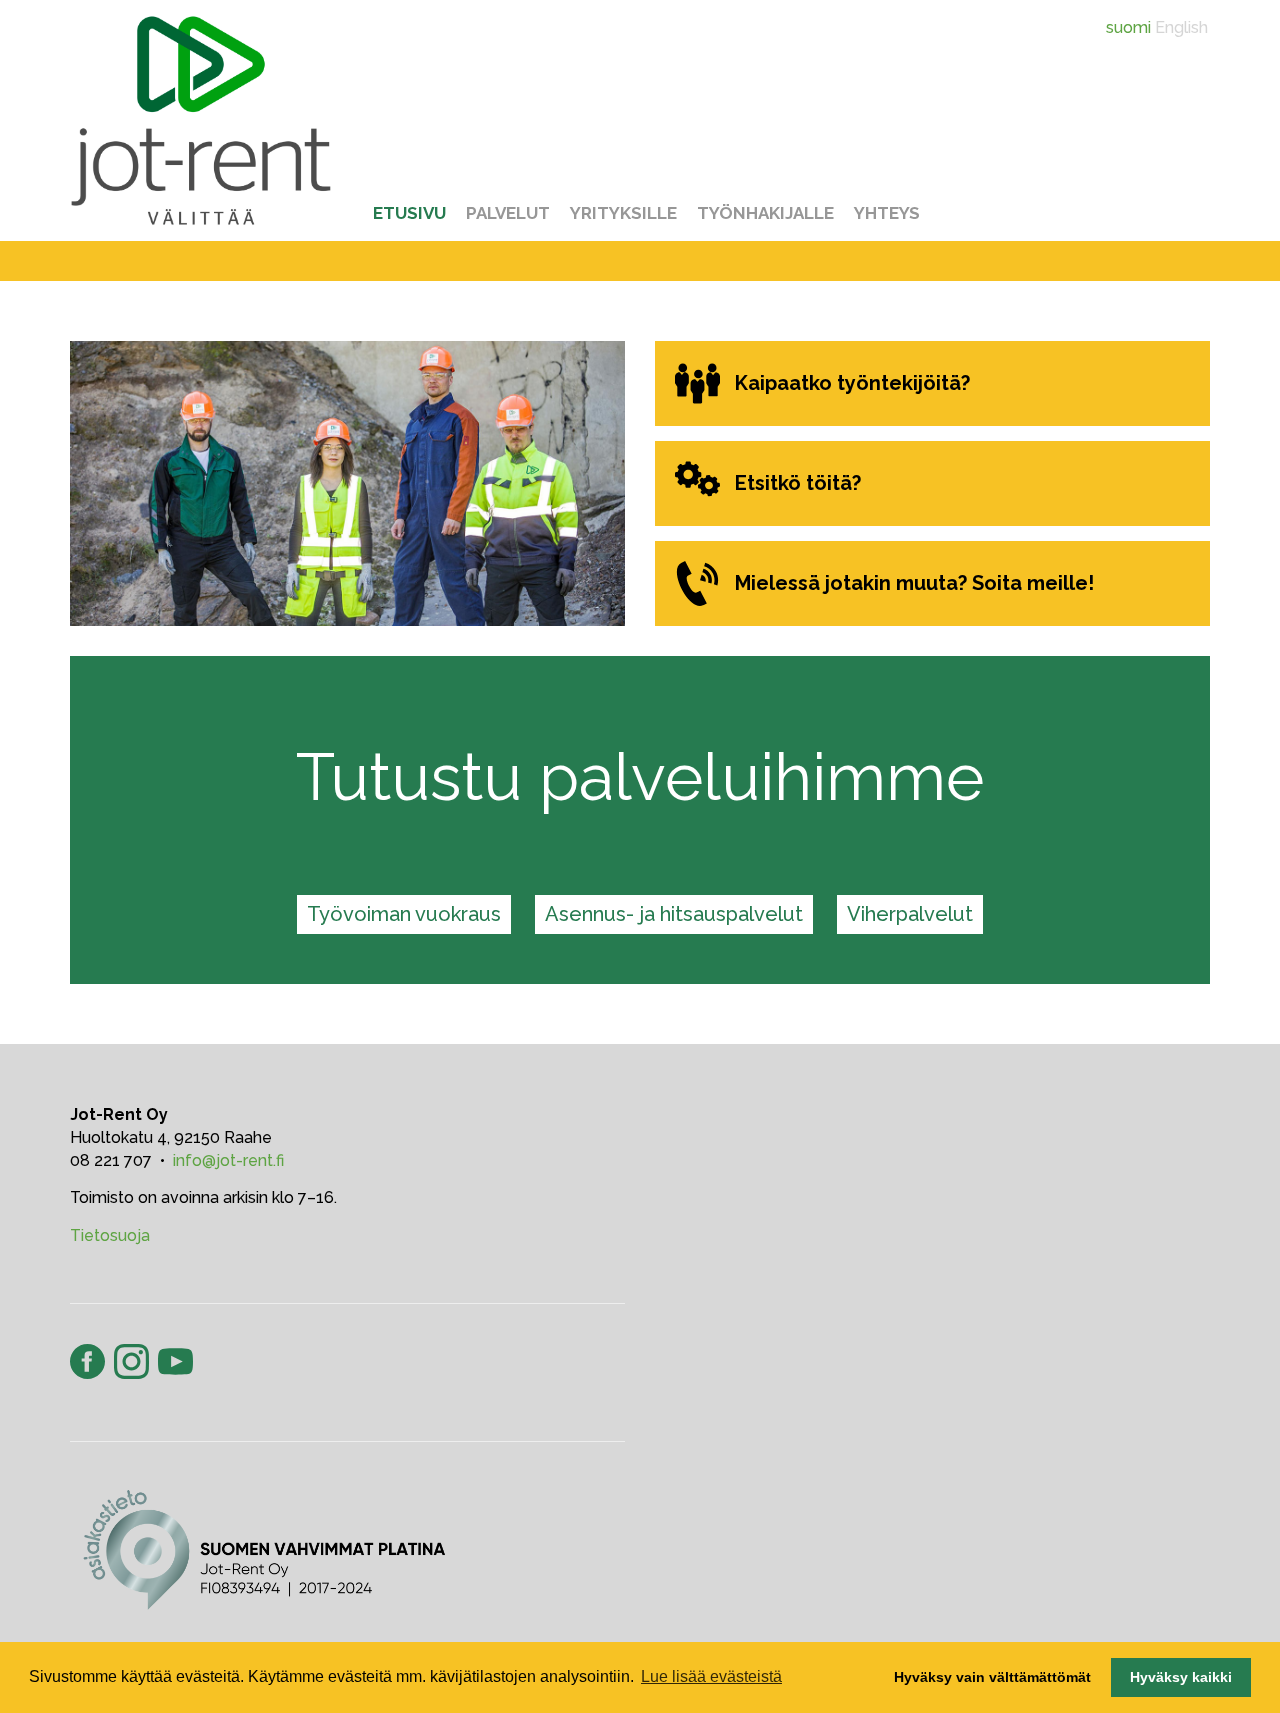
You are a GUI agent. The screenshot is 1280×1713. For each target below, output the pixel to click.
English (1181, 27)
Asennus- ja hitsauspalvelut (674, 914)
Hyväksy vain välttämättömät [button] (992, 1677)
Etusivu (409, 213)
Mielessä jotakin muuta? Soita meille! (914, 583)
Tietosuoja (110, 1235)
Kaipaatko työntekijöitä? (852, 383)
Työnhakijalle (765, 213)
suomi (1128, 27)
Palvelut (508, 213)
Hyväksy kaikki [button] (1181, 1677)
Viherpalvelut (910, 914)
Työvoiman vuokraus (404, 914)
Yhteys (887, 213)
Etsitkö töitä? (798, 483)
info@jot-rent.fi (228, 1160)
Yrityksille (623, 213)
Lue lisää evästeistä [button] (711, 1676)
